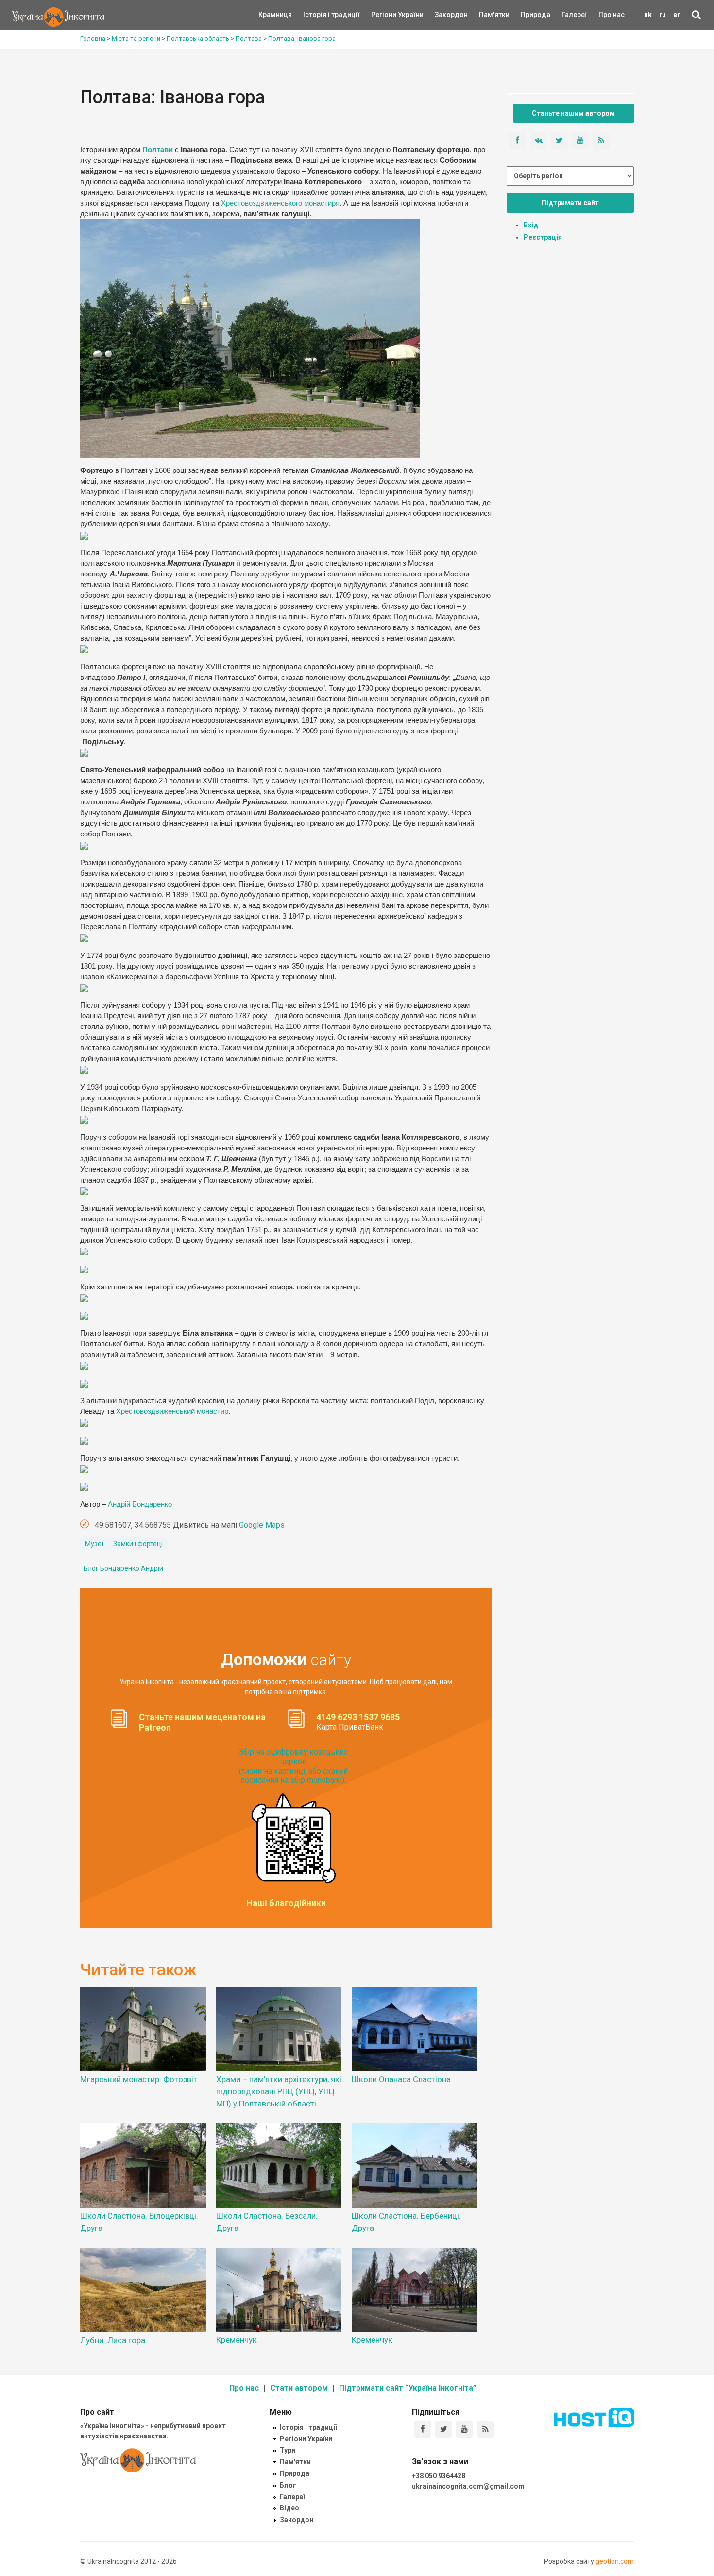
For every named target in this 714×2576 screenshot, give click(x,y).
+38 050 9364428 (439, 2476)
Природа (528, 15)
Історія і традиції (317, 15)
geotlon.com (615, 2561)
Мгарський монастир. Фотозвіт (139, 2079)
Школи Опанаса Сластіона (401, 2079)
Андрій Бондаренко (140, 1504)
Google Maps (262, 1525)
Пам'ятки (487, 15)
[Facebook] (423, 2429)
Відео (289, 2508)
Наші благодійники (286, 1903)
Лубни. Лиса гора (113, 2340)
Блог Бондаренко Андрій (123, 1568)
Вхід (531, 225)
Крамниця (275, 15)
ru (663, 15)
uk (648, 15)
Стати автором (299, 2388)
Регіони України (384, 15)
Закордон (443, 15)
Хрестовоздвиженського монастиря (279, 203)
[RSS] (485, 2429)
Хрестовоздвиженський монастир (172, 1411)
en (677, 15)
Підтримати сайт (570, 203)
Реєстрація (543, 237)
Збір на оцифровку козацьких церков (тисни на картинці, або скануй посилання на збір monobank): (293, 1766)
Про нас (612, 15)
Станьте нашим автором (573, 113)
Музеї (94, 1544)
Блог (288, 2485)
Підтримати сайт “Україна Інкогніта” (408, 2388)
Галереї (574, 15)
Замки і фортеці (138, 1544)
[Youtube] (465, 2429)
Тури (288, 2450)
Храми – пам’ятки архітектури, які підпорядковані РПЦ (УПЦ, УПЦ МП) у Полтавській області (279, 2091)
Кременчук (237, 2340)
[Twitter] (444, 2429)
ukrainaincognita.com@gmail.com (468, 2486)
